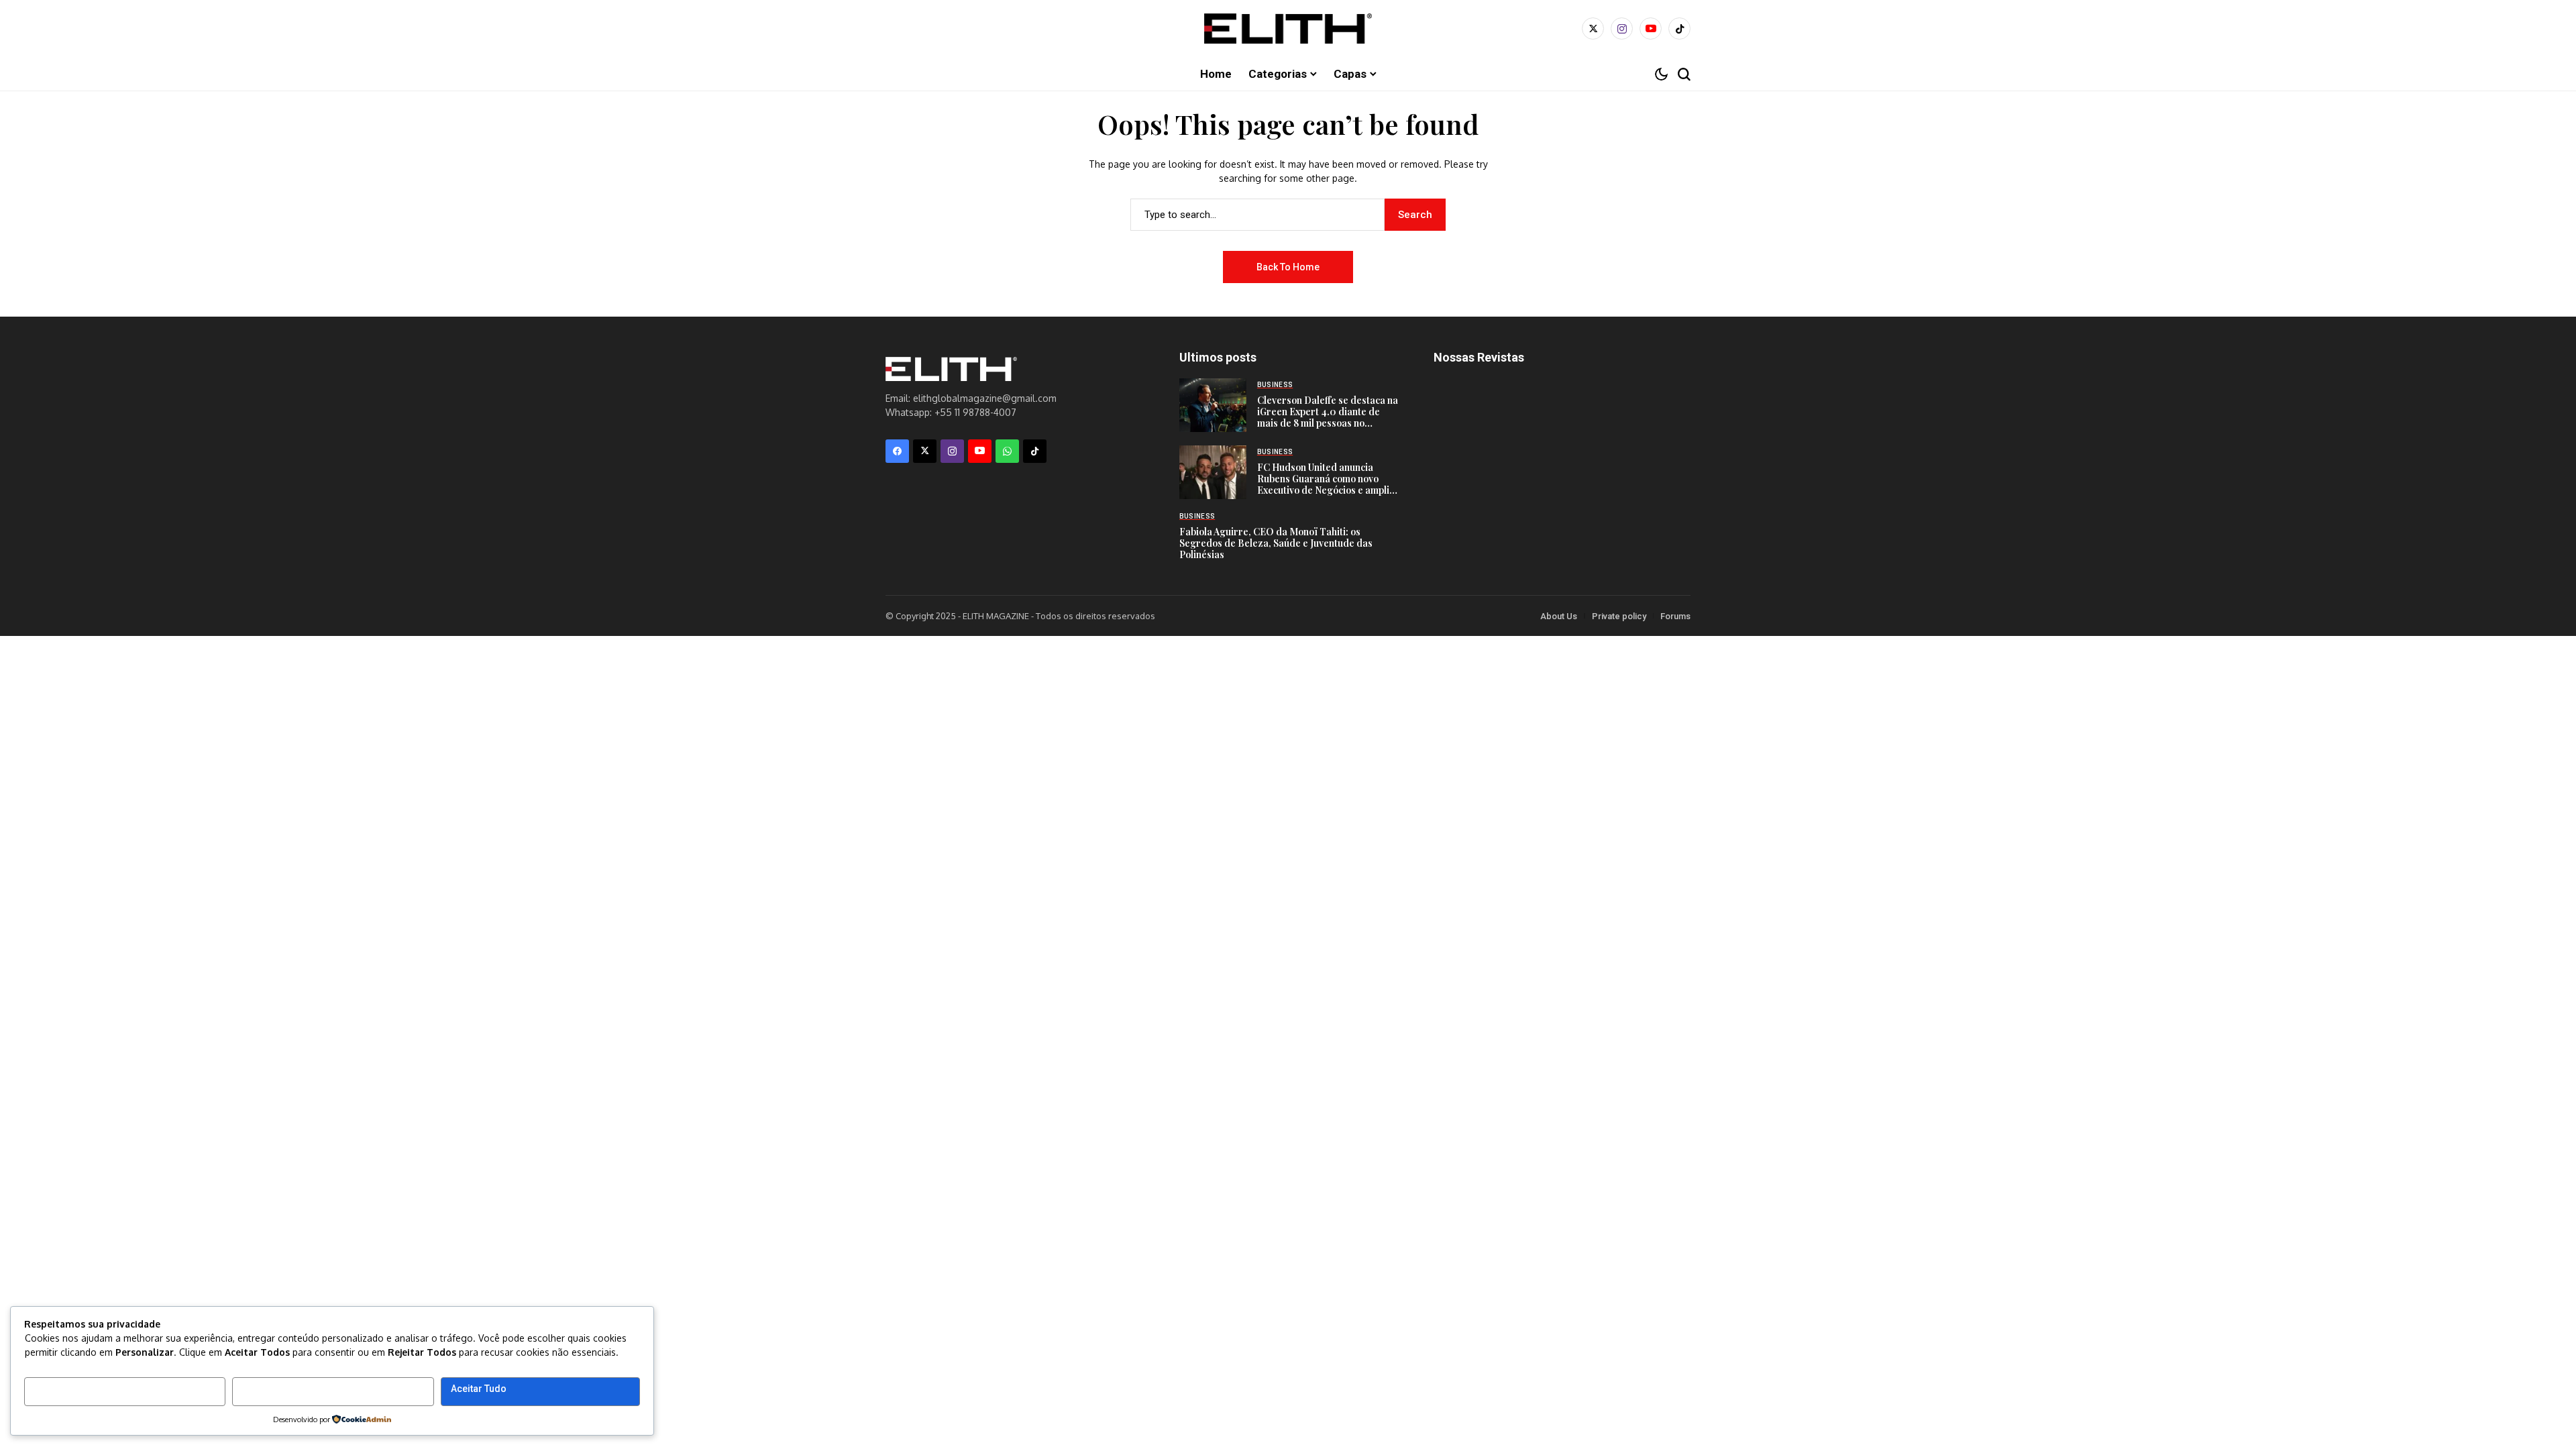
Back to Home (1288, 267)
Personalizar (63, 1389)
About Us (1559, 616)
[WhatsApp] (1007, 451)
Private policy (1619, 616)
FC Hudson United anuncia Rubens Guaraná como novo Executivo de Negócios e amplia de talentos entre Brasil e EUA (1326, 484)
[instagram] (1622, 29)
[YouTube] (1651, 29)
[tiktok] (1679, 29)
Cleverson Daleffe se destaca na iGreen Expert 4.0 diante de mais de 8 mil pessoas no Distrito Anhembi (1328, 417)
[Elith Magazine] (1288, 29)
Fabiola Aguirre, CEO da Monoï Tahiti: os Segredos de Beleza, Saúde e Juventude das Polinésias (1276, 543)
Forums (1675, 616)
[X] (1593, 29)
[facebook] (897, 451)
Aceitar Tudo (479, 1389)
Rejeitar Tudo (271, 1389)
